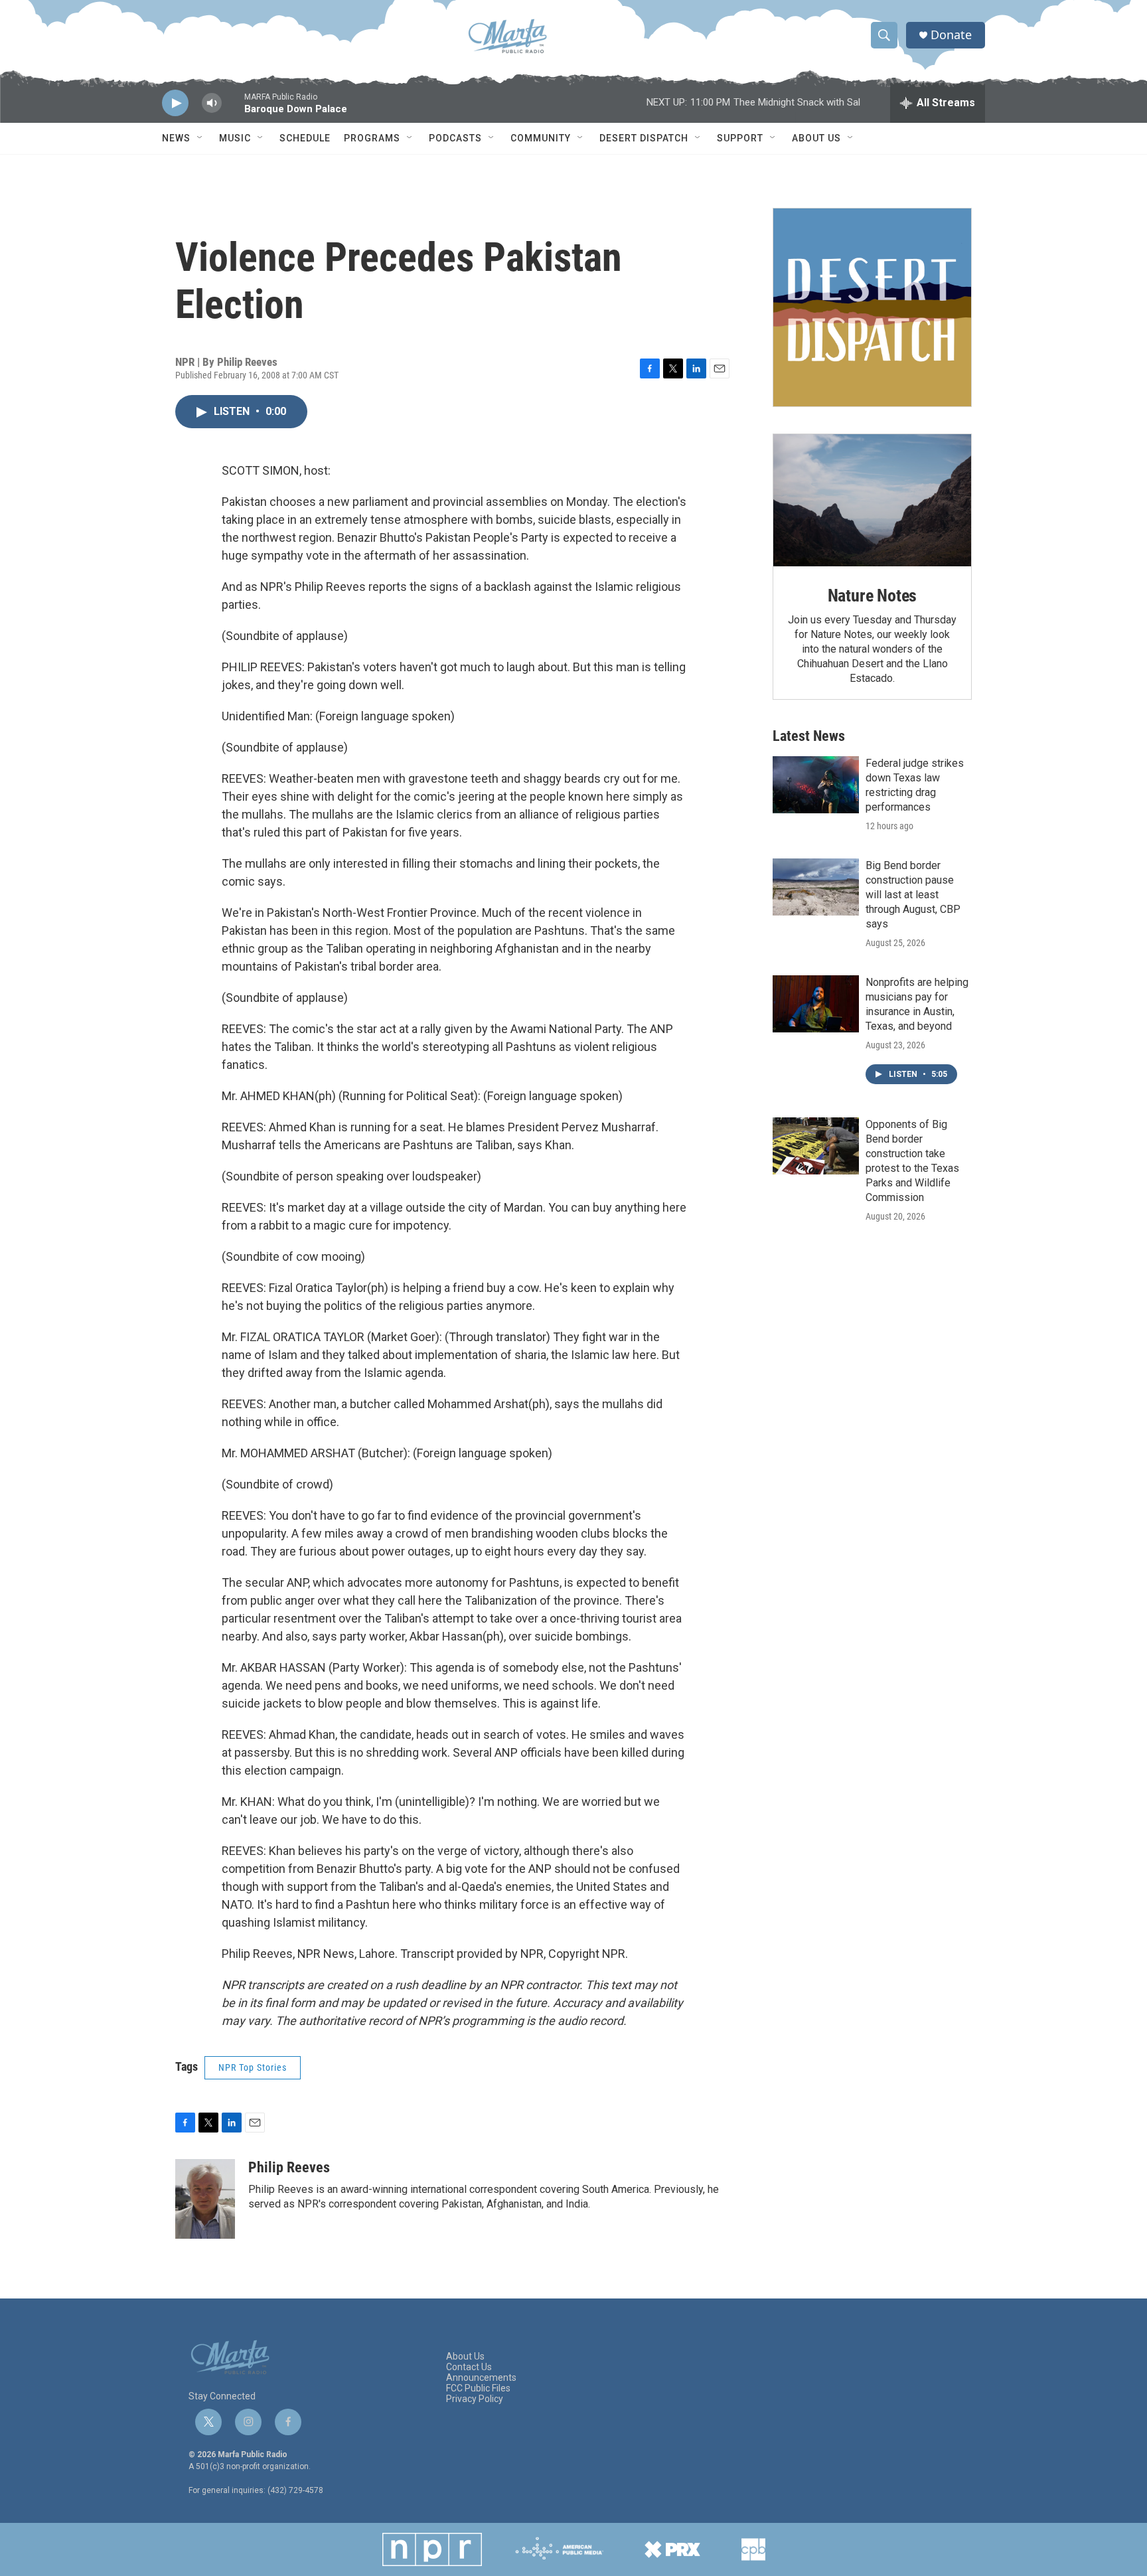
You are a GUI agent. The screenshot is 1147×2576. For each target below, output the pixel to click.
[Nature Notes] (872, 500)
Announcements (481, 2378)
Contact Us (469, 2367)
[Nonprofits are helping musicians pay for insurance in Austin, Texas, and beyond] (816, 1004)
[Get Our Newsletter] (872, 307)
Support (740, 138)
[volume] (212, 103)
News (176, 138)
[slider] (233, 109)
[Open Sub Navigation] (200, 138)
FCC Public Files (478, 2388)
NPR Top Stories (253, 2067)
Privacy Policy (475, 2399)
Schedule (305, 138)
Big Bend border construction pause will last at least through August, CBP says (913, 895)
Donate (951, 35)
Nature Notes (873, 596)
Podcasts (455, 138)
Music (235, 138)
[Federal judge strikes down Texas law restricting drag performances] (816, 785)
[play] (175, 103)
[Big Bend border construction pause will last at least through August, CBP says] (816, 887)
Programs (372, 138)
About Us (816, 138)
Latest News (809, 736)
